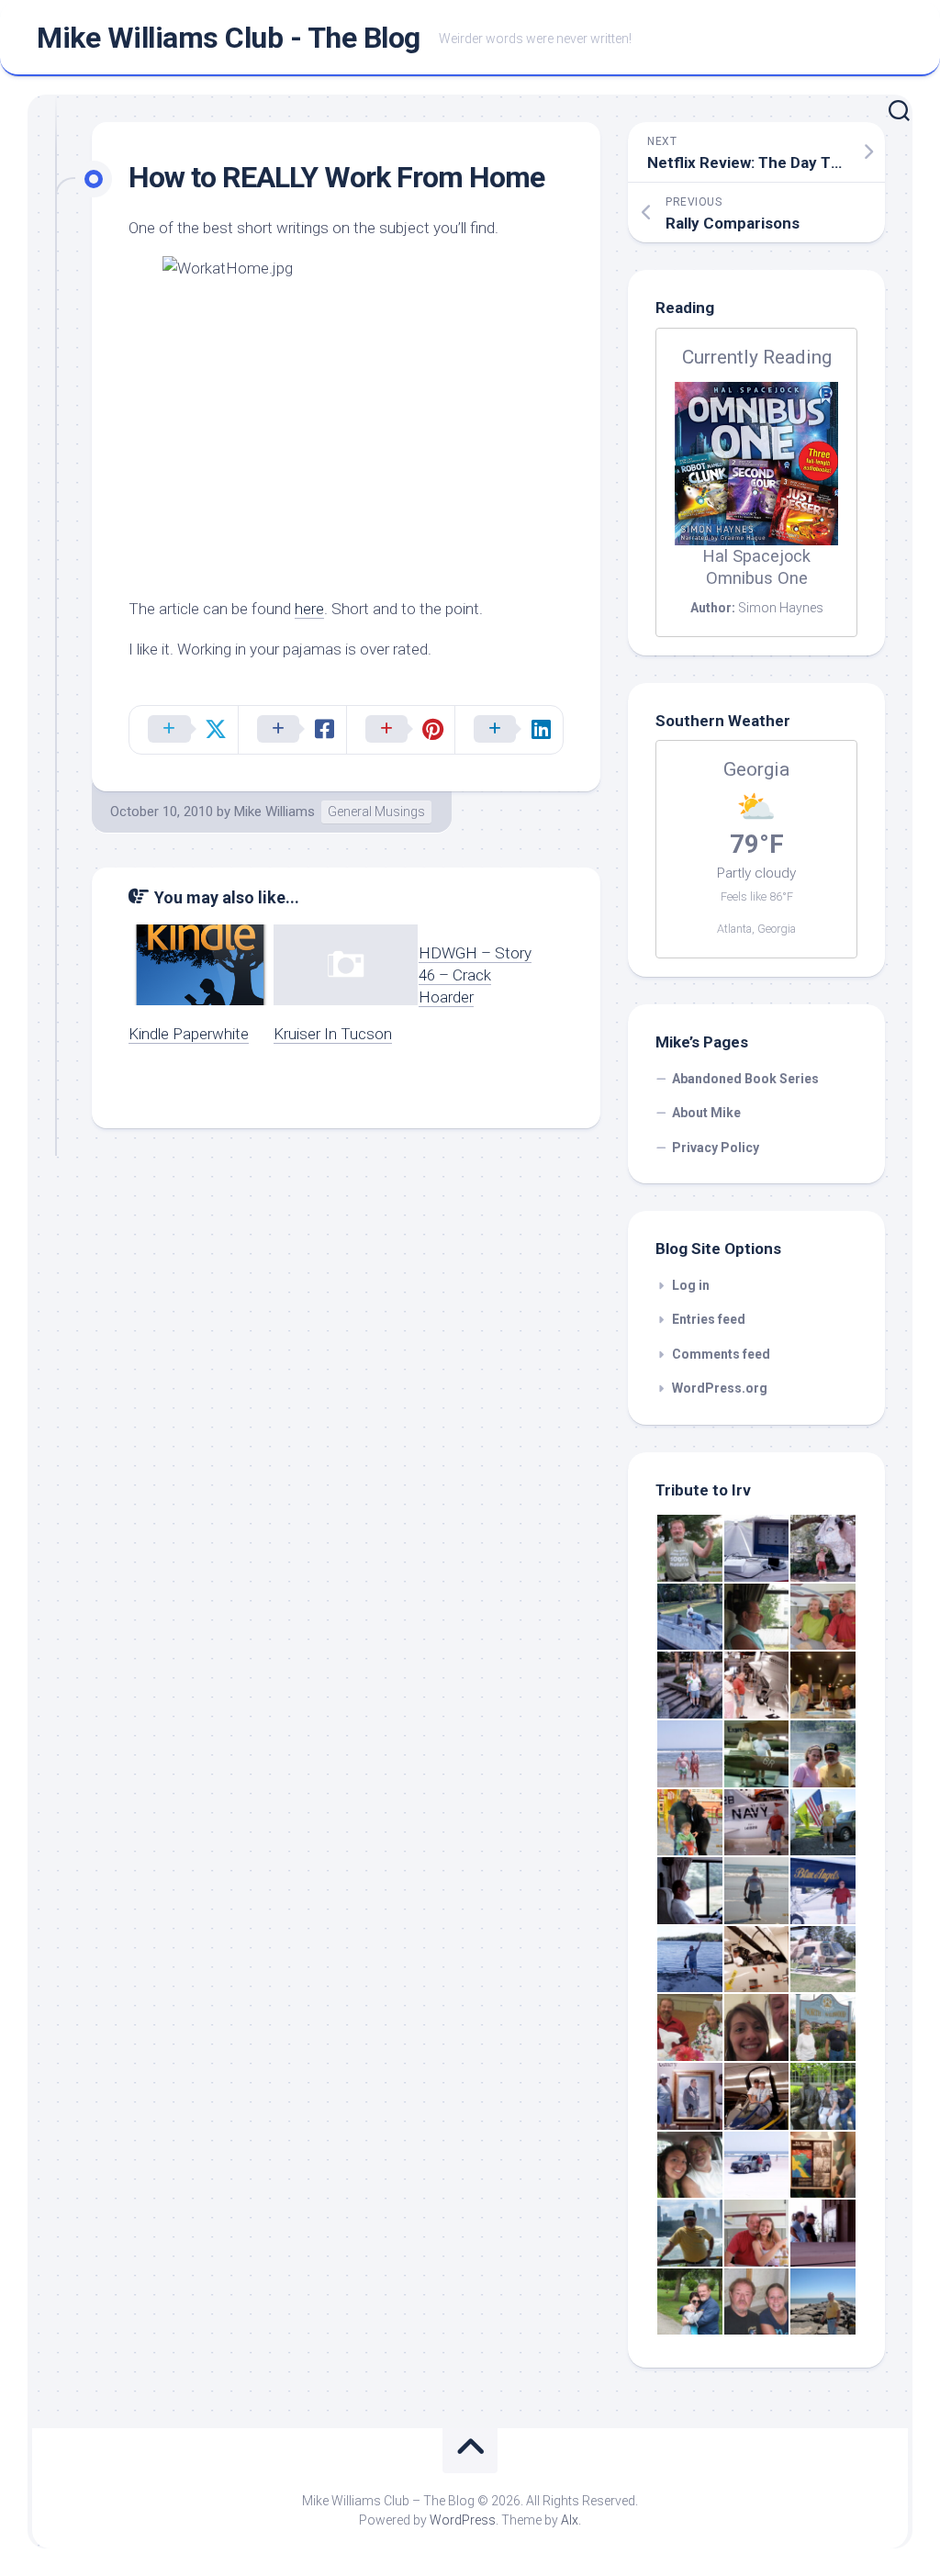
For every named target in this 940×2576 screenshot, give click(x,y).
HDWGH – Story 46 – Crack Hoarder (475, 975)
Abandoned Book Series (745, 1079)
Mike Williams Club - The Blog (229, 38)
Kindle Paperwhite (189, 1034)
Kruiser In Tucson (333, 1034)
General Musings (376, 812)
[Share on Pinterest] (400, 730)
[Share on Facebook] (292, 730)
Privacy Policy (716, 1148)
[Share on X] (184, 730)
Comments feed (721, 1354)
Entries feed (709, 1319)
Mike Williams (274, 812)
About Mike (706, 1113)
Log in (691, 1285)
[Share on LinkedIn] (509, 730)
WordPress (463, 2520)
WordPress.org (720, 1388)
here (309, 609)
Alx (570, 2520)
